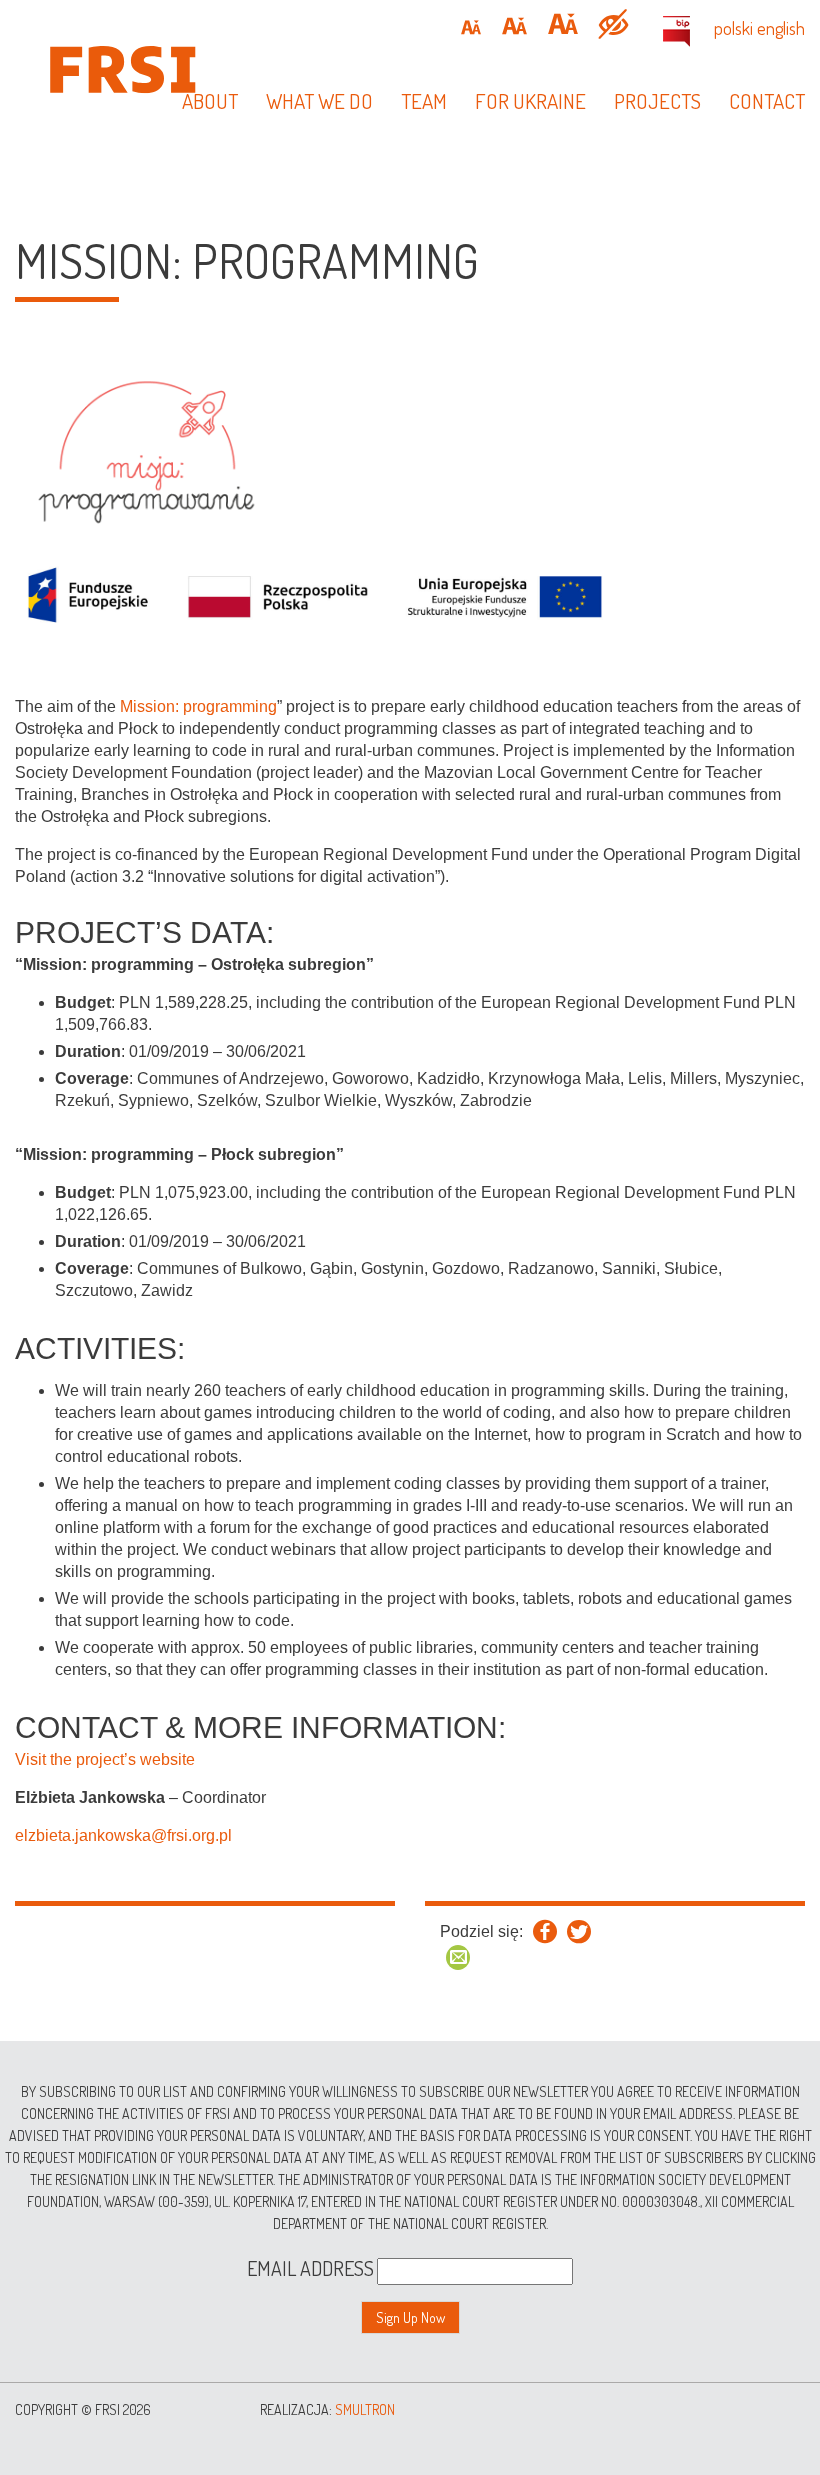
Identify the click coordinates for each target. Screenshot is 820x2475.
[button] (471, 28)
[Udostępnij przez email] (458, 1957)
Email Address (310, 2268)
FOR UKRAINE (530, 100)
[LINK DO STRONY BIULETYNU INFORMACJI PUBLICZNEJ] (676, 31)
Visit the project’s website (105, 1759)
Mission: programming (198, 706)
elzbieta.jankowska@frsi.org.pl (123, 1835)
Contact (767, 100)
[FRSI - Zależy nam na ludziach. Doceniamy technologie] (136, 68)
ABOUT (210, 100)
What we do (319, 100)
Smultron (365, 2409)
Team (424, 100)
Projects (657, 100)
